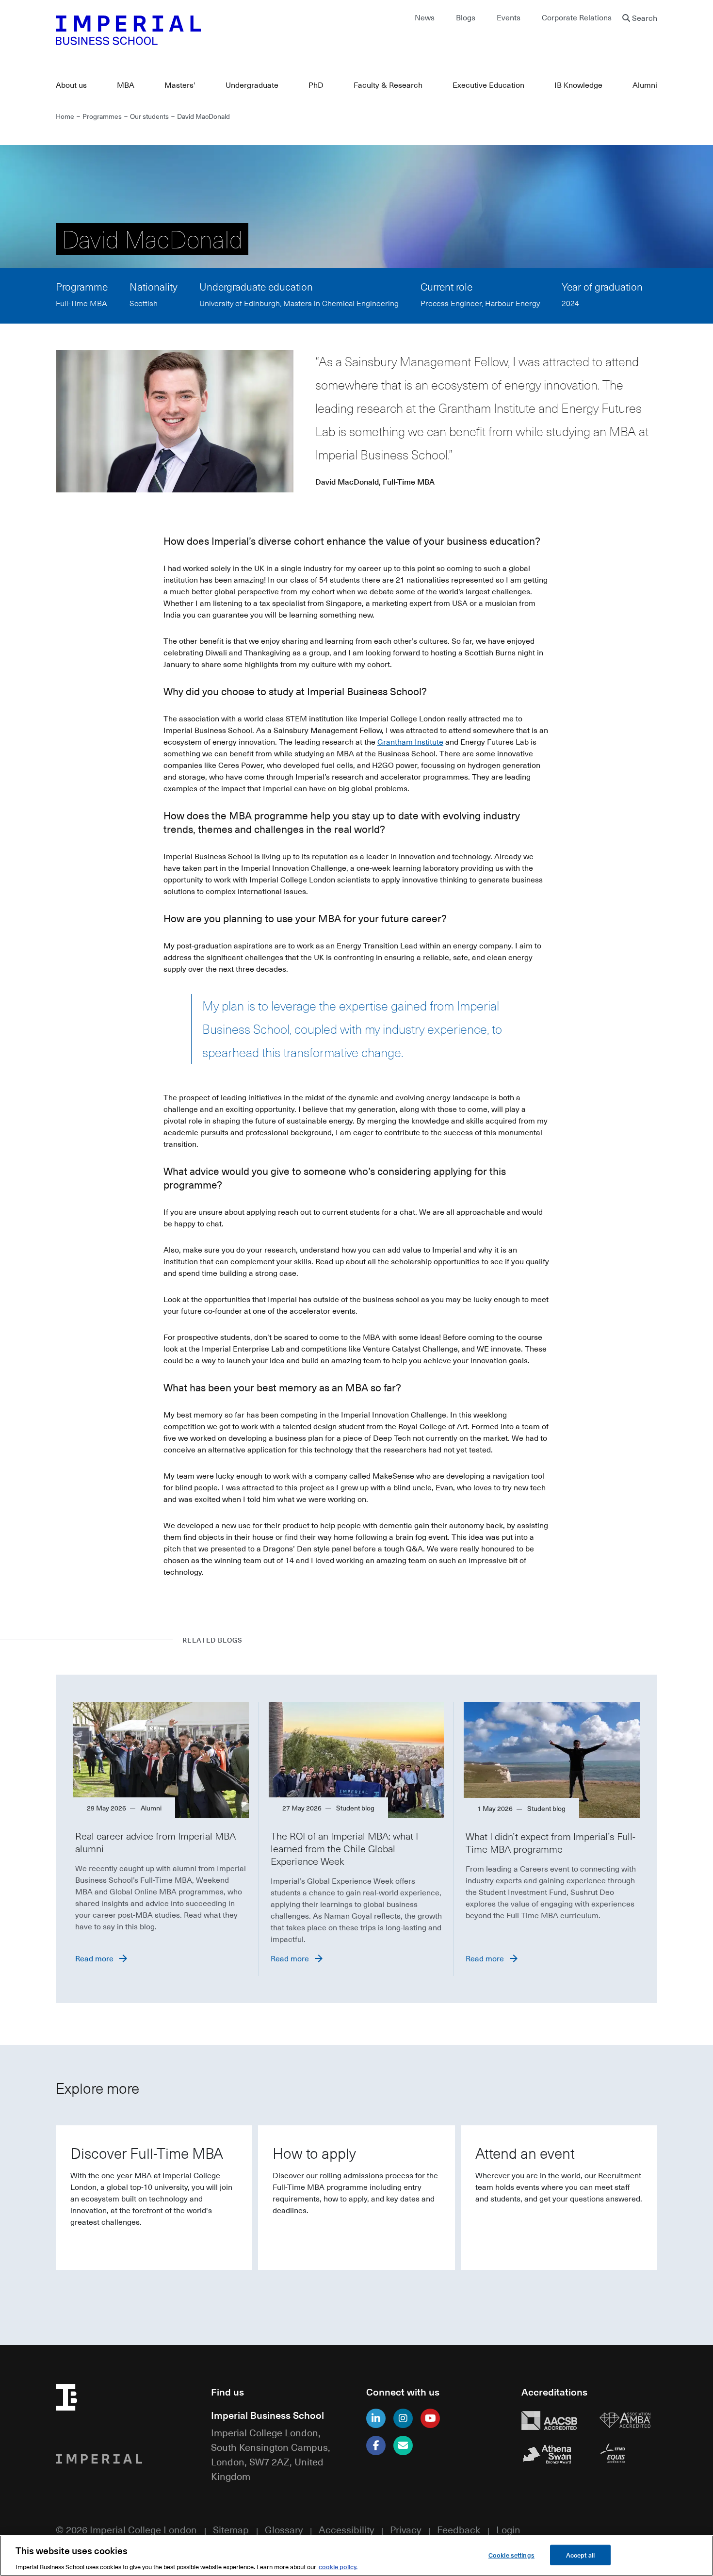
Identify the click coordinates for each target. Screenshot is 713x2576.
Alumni (645, 85)
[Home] (201, 30)
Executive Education (488, 85)
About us (71, 85)
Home (65, 116)
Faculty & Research (388, 85)
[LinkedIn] (376, 2418)
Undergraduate (252, 85)
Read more (94, 1958)
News (425, 17)
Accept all (580, 2554)
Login (508, 2529)
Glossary (284, 2529)
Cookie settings (511, 2554)
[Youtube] (430, 2418)
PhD (316, 85)
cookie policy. (338, 2566)
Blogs (466, 17)
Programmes (102, 116)
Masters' (180, 85)
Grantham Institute (410, 742)
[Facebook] (376, 2446)
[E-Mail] (403, 2446)
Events (509, 17)
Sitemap (231, 2529)
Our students (149, 116)
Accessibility (346, 2529)
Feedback (459, 2529)
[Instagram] (403, 2418)
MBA (126, 85)
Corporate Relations (577, 17)
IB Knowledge (578, 85)
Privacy (405, 2529)
